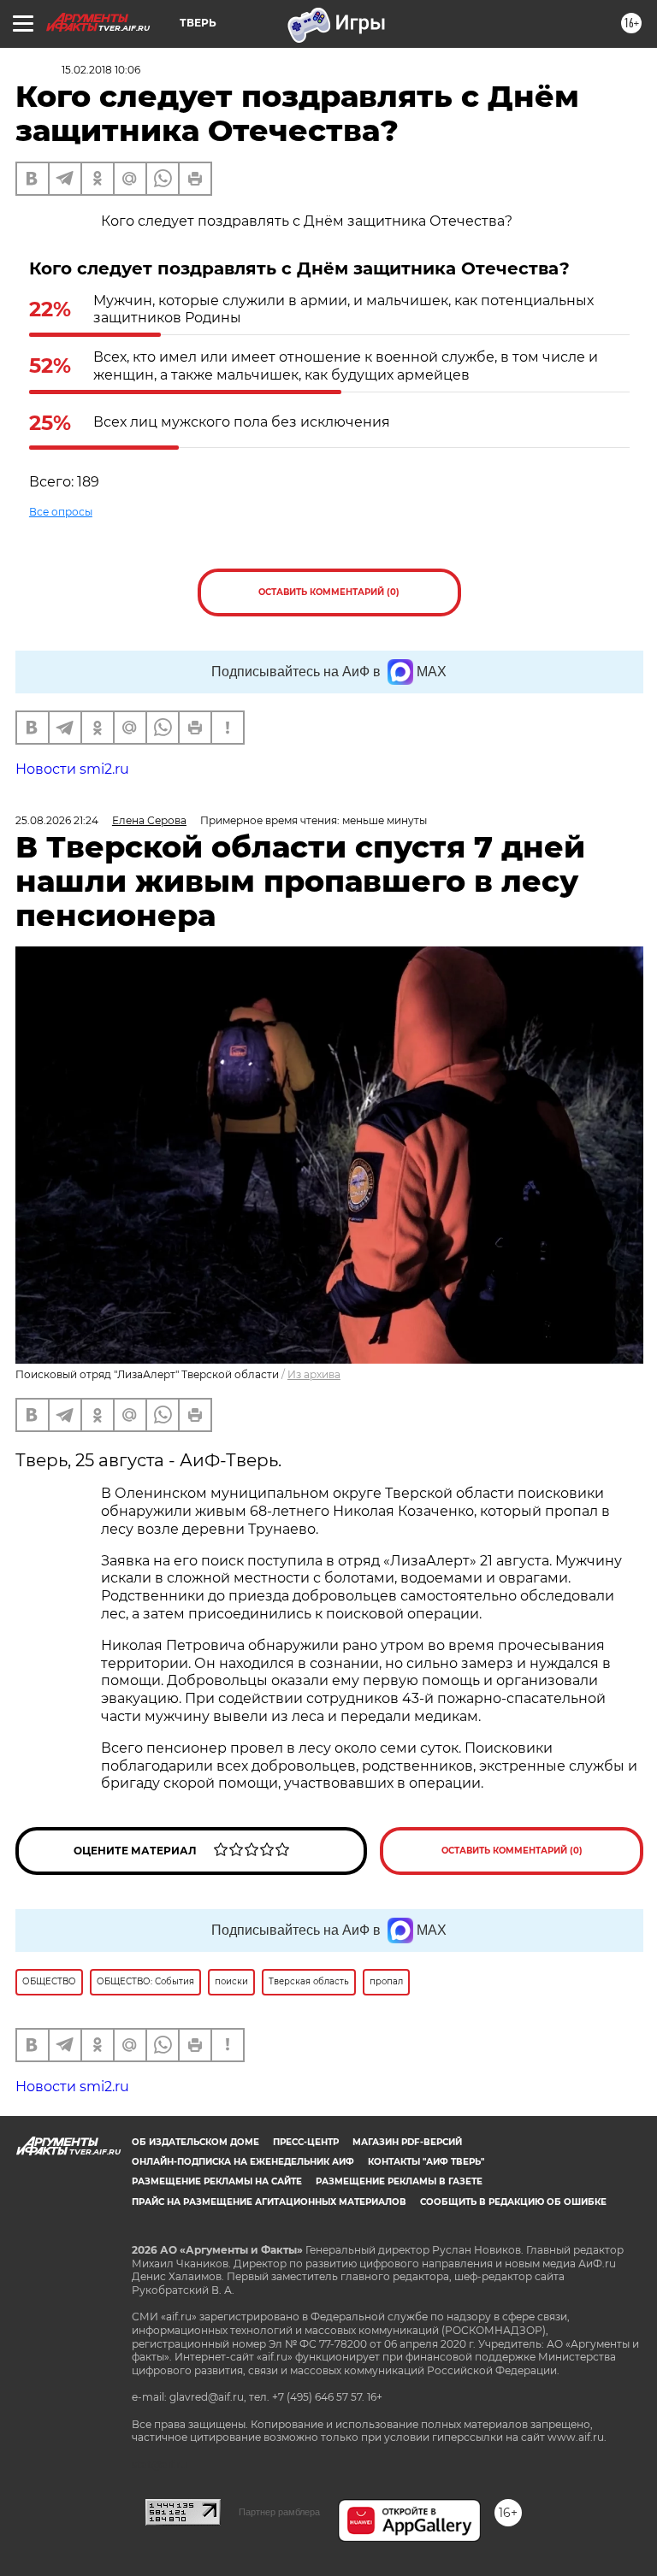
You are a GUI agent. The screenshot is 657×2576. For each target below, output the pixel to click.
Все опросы (61, 512)
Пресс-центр (306, 2142)
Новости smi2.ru (72, 769)
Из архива (314, 1374)
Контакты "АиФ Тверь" (426, 2162)
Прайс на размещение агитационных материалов (269, 2202)
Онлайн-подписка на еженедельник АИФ (243, 2162)
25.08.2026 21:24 (57, 820)
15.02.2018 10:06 (101, 70)
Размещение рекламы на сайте (217, 2181)
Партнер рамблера (279, 2512)
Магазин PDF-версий (407, 2142)
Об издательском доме (195, 2142)
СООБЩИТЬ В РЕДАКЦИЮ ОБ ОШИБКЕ (513, 2202)
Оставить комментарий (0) (329, 592)
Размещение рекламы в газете (399, 2181)
